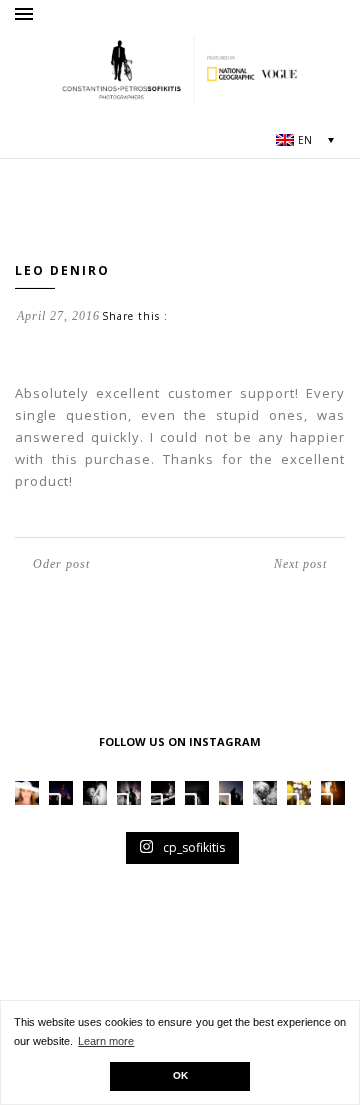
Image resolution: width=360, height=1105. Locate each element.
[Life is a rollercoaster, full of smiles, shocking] (197, 793)
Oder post (61, 564)
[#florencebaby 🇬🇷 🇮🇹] (129, 793)
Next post (300, 564)
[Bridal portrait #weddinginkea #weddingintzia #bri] (27, 793)
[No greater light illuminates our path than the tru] (95, 793)
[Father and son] (265, 793)
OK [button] (180, 1075)
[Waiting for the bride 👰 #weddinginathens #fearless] (231, 793)
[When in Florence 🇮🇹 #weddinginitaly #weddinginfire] (163, 793)
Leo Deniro (62, 270)
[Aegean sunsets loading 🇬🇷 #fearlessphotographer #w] (61, 793)
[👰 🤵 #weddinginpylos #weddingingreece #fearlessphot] (333, 793)
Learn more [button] (106, 1041)
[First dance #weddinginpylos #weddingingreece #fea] (299, 793)
